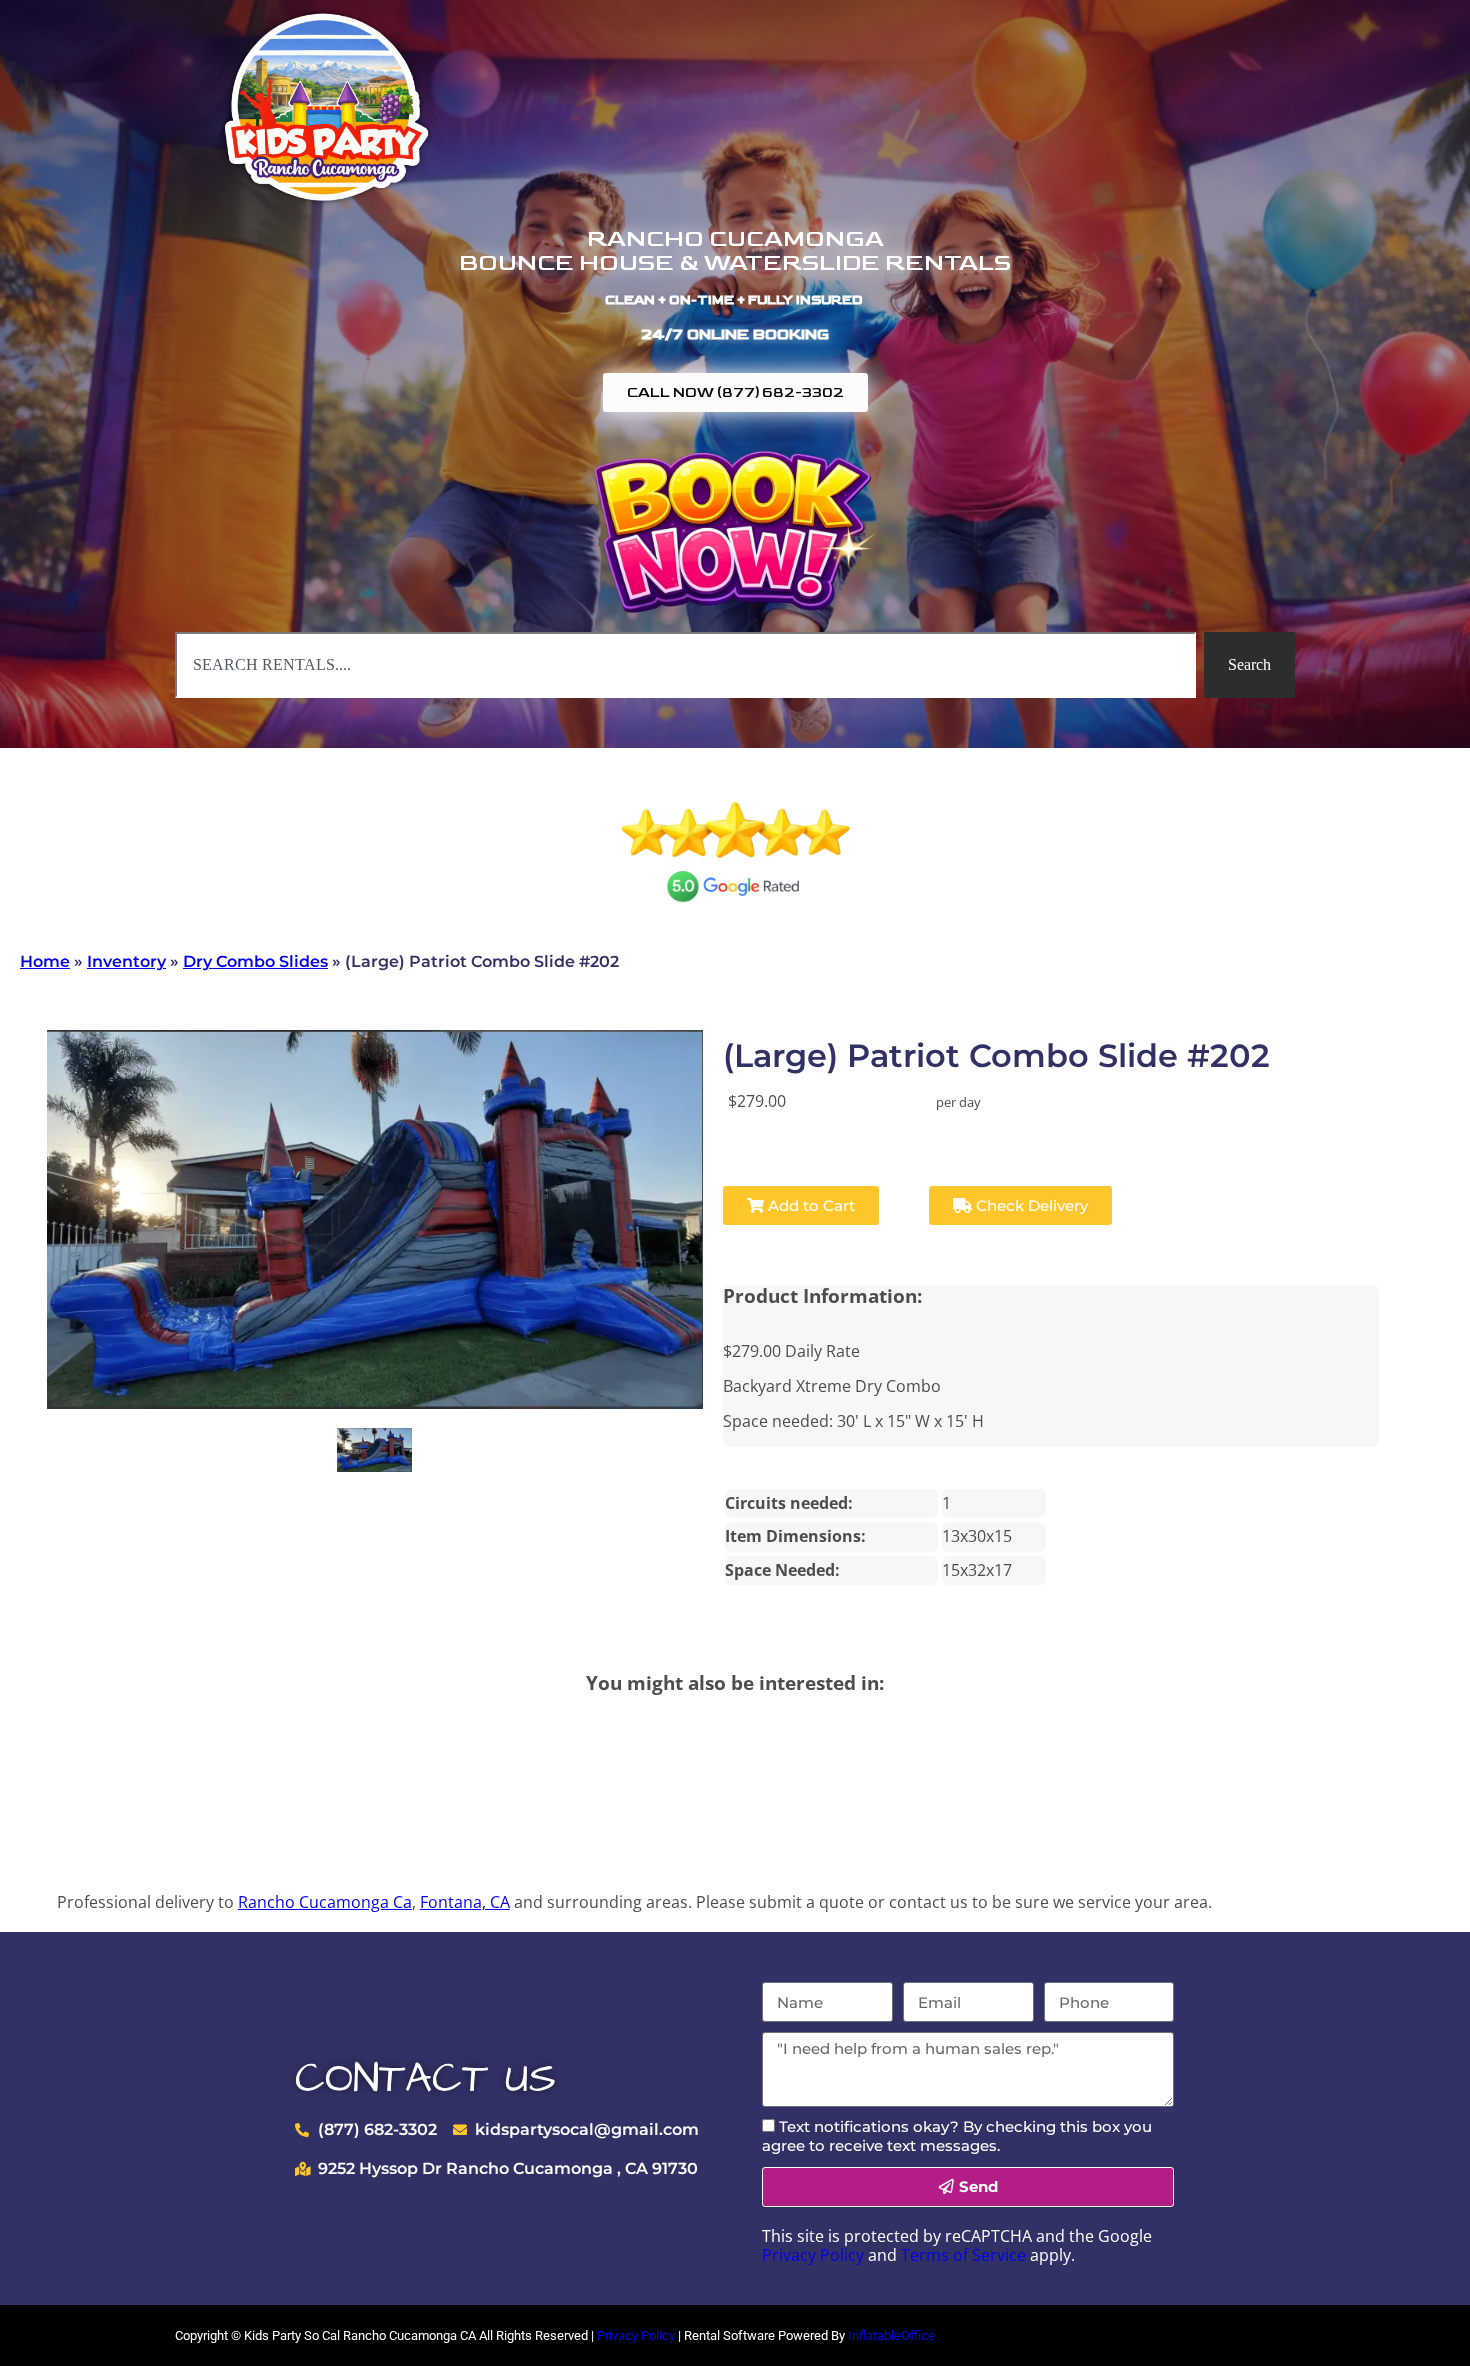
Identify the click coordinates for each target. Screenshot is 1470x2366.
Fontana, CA (465, 1902)
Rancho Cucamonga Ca (325, 1902)
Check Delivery (1030, 1205)
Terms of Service (963, 2255)
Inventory (126, 961)
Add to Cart (809, 1205)
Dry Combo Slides (255, 961)
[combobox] (685, 665)
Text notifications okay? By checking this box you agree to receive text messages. (957, 2136)
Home (45, 961)
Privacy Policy (813, 2255)
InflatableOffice (891, 2335)
